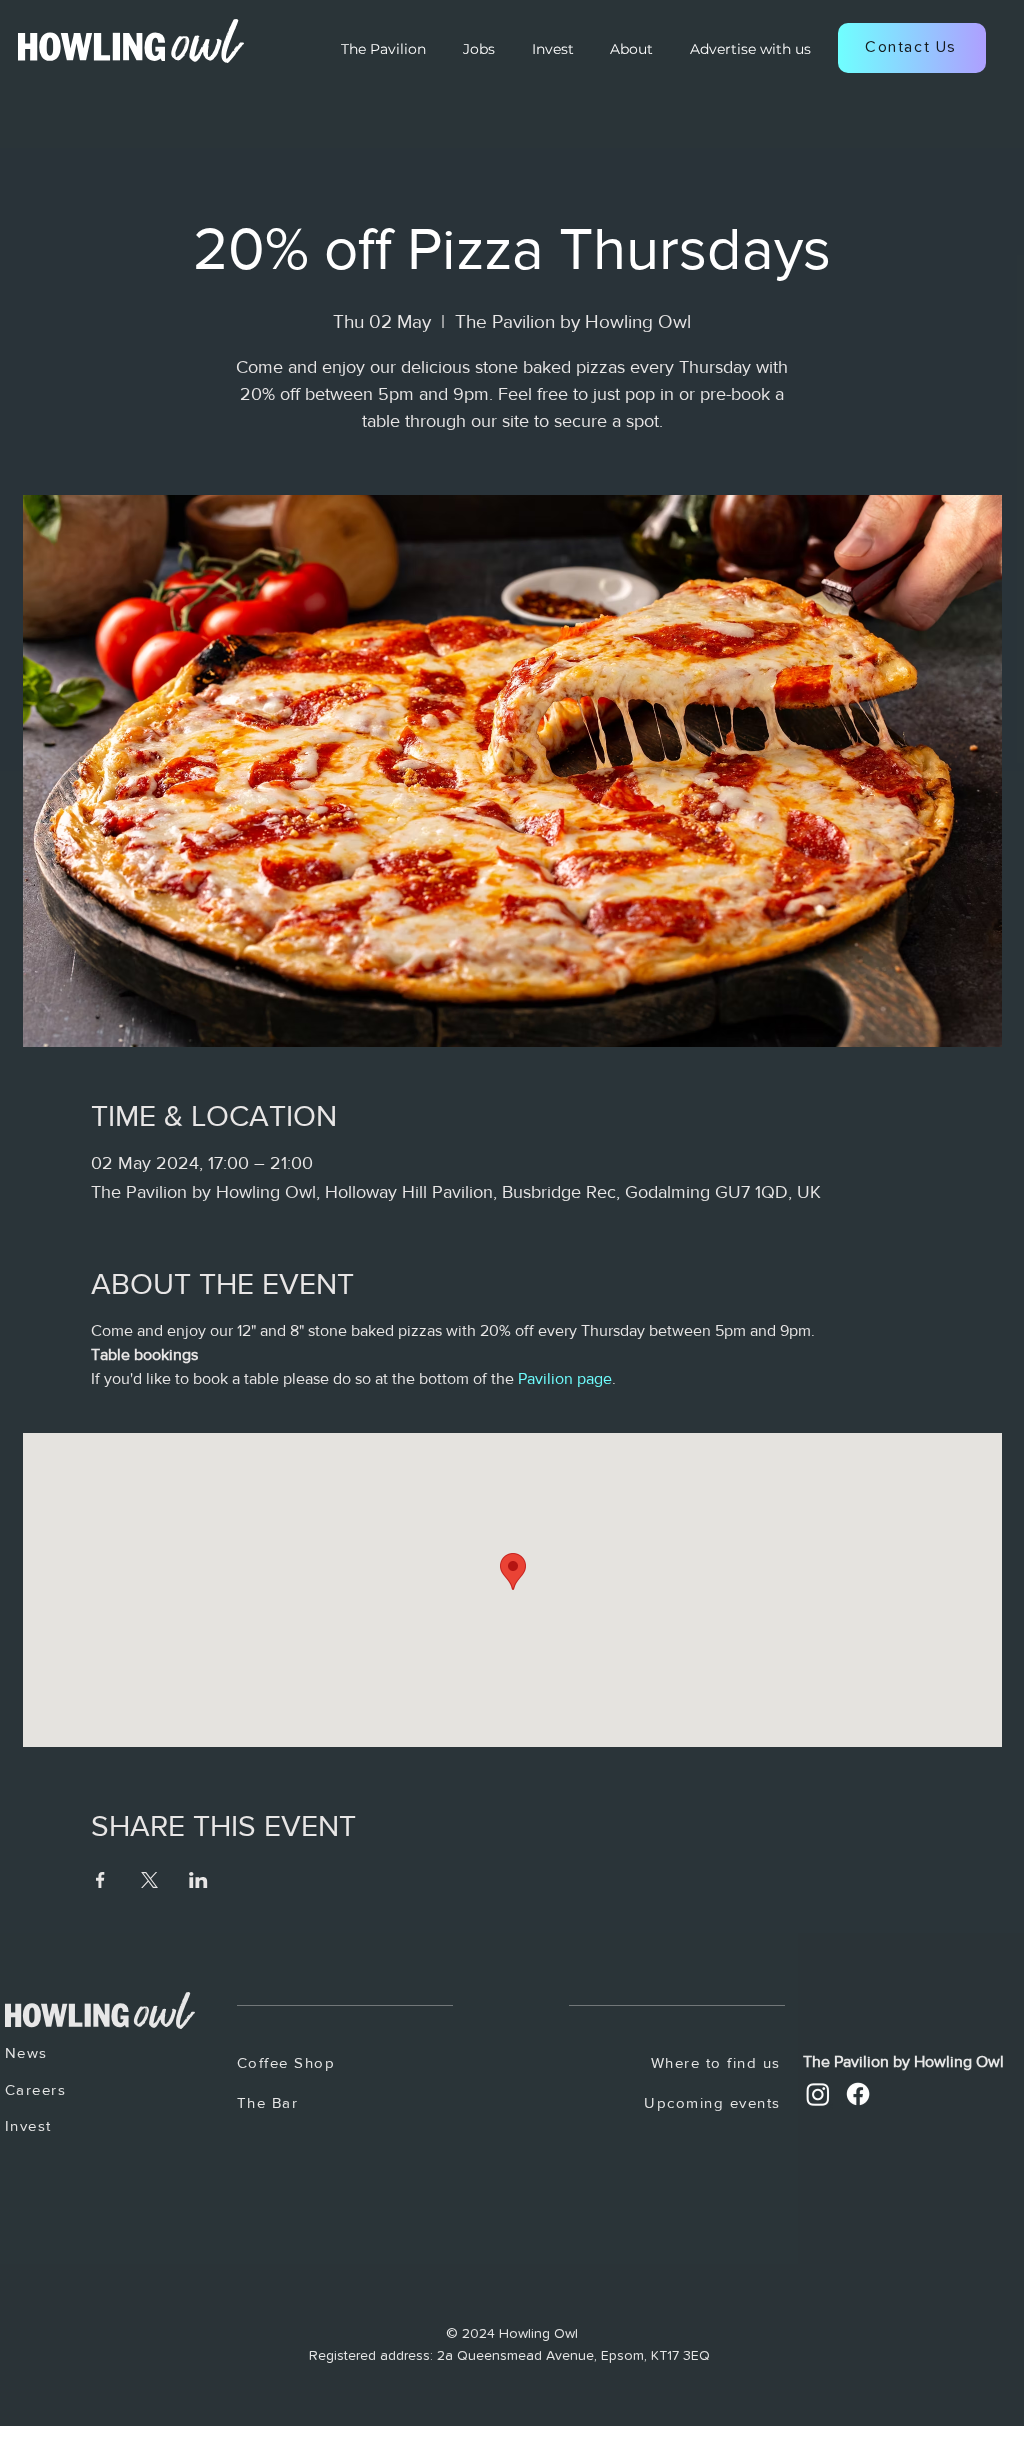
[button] (912, 48)
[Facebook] (858, 2094)
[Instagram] (818, 2094)
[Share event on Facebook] (100, 1880)
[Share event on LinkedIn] (198, 1880)
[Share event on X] (149, 1880)
